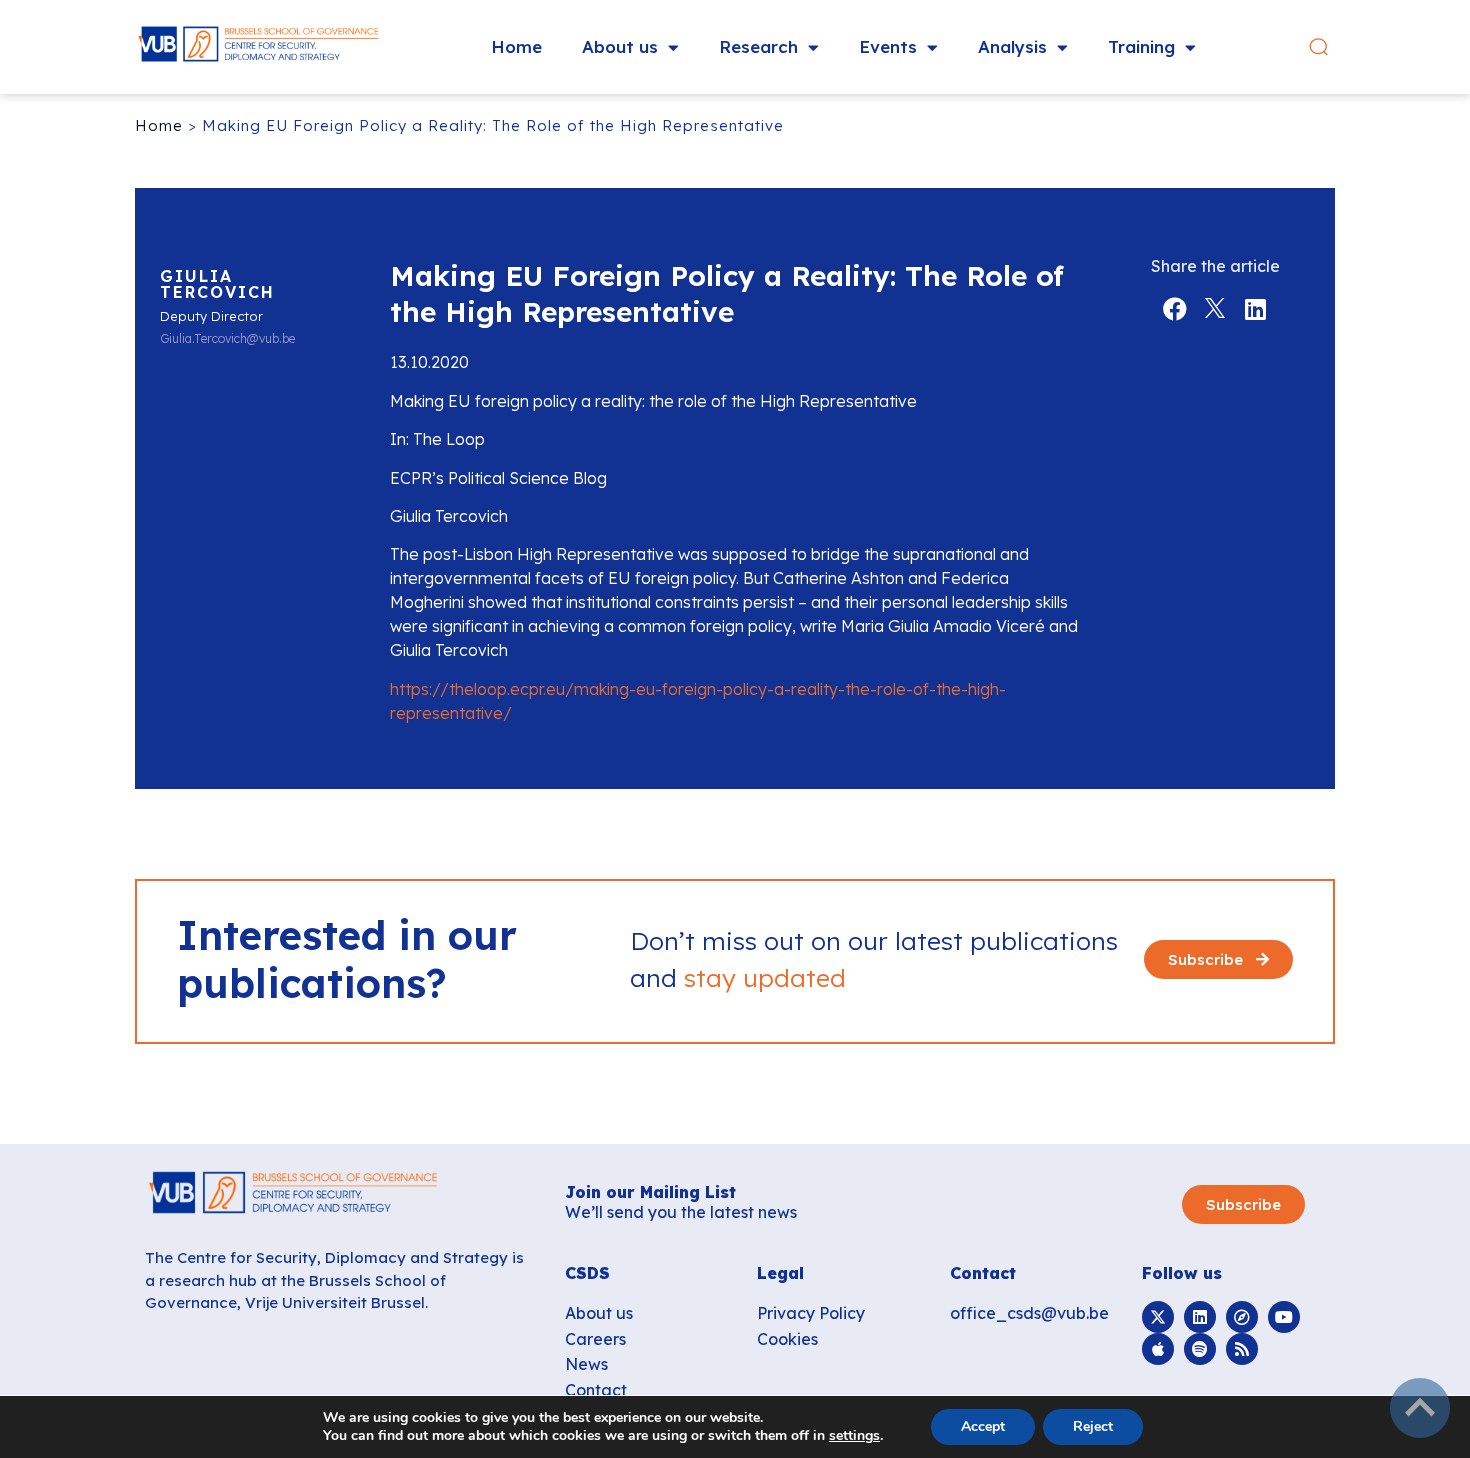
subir (1420, 1408)
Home (516, 46)
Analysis (1012, 46)
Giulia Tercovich (217, 284)
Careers (595, 1339)
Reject (1093, 1426)
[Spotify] (1200, 1349)
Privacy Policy (811, 1313)
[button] (1318, 47)
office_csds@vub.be (1029, 1313)
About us (620, 46)
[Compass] (1242, 1317)
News (586, 1364)
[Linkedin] (1200, 1317)
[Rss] (1242, 1349)
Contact (596, 1390)
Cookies (787, 1339)
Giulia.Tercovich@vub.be (227, 339)
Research (758, 46)
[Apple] (1158, 1349)
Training (1141, 46)
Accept (983, 1426)
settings (854, 1436)
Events (888, 46)
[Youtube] (1284, 1317)
